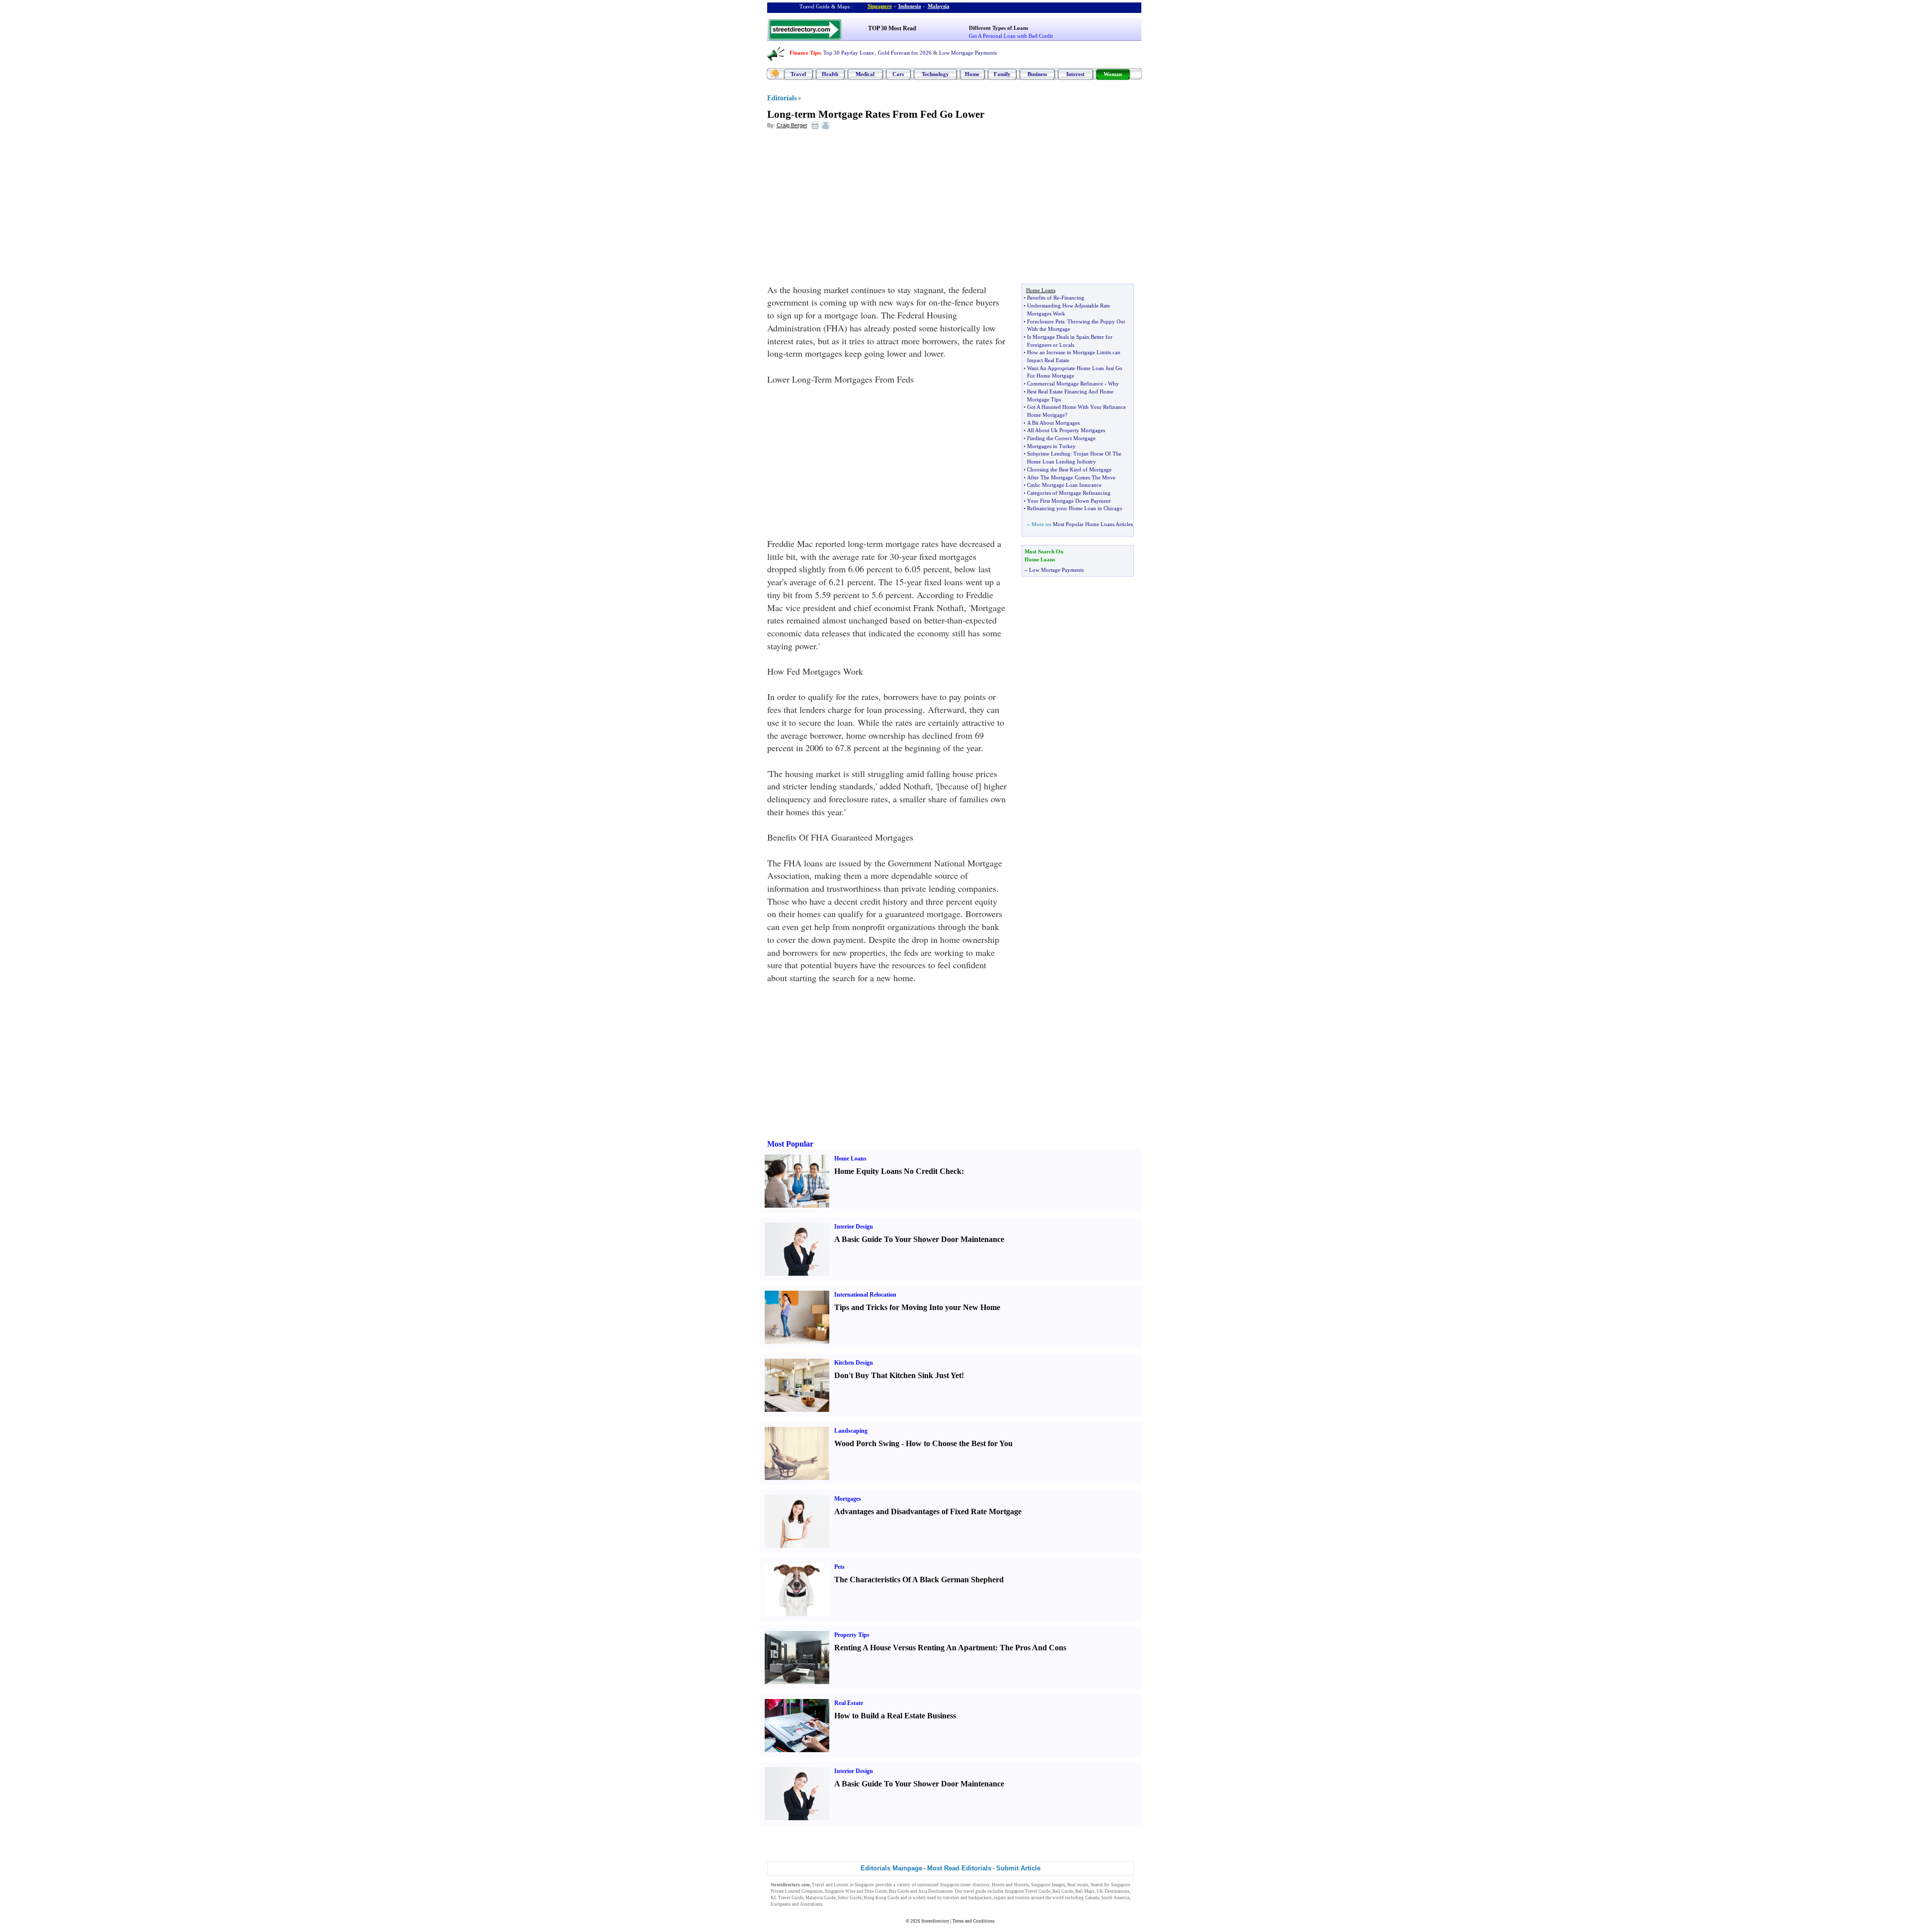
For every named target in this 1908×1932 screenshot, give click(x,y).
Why (1113, 384)
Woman (1113, 74)
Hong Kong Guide (881, 1898)
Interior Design (854, 1227)
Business (1037, 74)
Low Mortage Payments (1056, 570)
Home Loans (850, 1159)
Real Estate (849, 1703)
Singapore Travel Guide (1028, 1891)
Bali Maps (1085, 1891)
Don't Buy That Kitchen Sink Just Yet (898, 1375)
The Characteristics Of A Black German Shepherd (919, 1580)
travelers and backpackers (967, 1898)
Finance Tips (805, 53)
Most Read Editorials (959, 1868)
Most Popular (790, 1144)
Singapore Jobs (839, 1904)
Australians (811, 1904)
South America (1115, 1898)
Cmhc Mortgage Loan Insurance (1064, 485)
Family (1002, 74)
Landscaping (851, 1431)
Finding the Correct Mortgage (1061, 438)
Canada (1092, 1898)
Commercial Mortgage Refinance (1065, 384)
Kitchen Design (854, 1363)
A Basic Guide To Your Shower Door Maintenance (919, 1239)
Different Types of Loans (998, 28)
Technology (935, 74)
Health (830, 74)
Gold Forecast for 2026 (905, 53)
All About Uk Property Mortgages (1066, 430)
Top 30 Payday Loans (848, 53)
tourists (1023, 1898)
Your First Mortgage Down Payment (1069, 501)
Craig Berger (792, 125)
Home (972, 74)
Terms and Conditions (974, 1921)
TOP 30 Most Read (892, 28)
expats (1000, 1898)
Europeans (781, 1904)
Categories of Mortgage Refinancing (1069, 493)
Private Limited (786, 1891)
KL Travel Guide (787, 1898)
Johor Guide (850, 1898)
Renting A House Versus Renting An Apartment (915, 1648)
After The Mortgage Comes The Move (1071, 477)
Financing (1073, 298)
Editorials (782, 98)
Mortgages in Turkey (1051, 446)
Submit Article (1018, 1868)
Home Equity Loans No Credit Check (898, 1171)
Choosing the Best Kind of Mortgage (1069, 469)
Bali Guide (1063, 1891)
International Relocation (865, 1295)
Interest (1075, 74)
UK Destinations (1113, 1891)
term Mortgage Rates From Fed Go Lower (889, 114)
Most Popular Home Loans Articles (1093, 524)
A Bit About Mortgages (1053, 423)
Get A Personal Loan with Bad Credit (1011, 36)
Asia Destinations (936, 1891)
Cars (898, 74)
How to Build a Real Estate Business (895, 1716)
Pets (839, 1567)
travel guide (975, 1891)
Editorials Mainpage (891, 1868)
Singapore (880, 6)
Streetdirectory (935, 1921)
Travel (798, 74)
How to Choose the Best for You (959, 1443)
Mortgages (848, 1499)
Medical (865, 74)
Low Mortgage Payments (968, 53)
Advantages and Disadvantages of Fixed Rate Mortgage (928, 1511)
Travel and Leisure (830, 1885)
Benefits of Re (1043, 298)
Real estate (1078, 1885)
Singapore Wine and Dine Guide (856, 1891)
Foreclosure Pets (1046, 321)
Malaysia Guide (821, 1898)
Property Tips (852, 1635)
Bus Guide (899, 1891)
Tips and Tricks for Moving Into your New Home (917, 1307)
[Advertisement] (848, 209)
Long (779, 114)
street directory (975, 1885)
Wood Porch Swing (867, 1443)
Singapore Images (1048, 1885)
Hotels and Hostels (1010, 1885)
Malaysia (939, 6)
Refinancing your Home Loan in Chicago (1075, 508)
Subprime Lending (1049, 454)
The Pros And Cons (1033, 1648)
